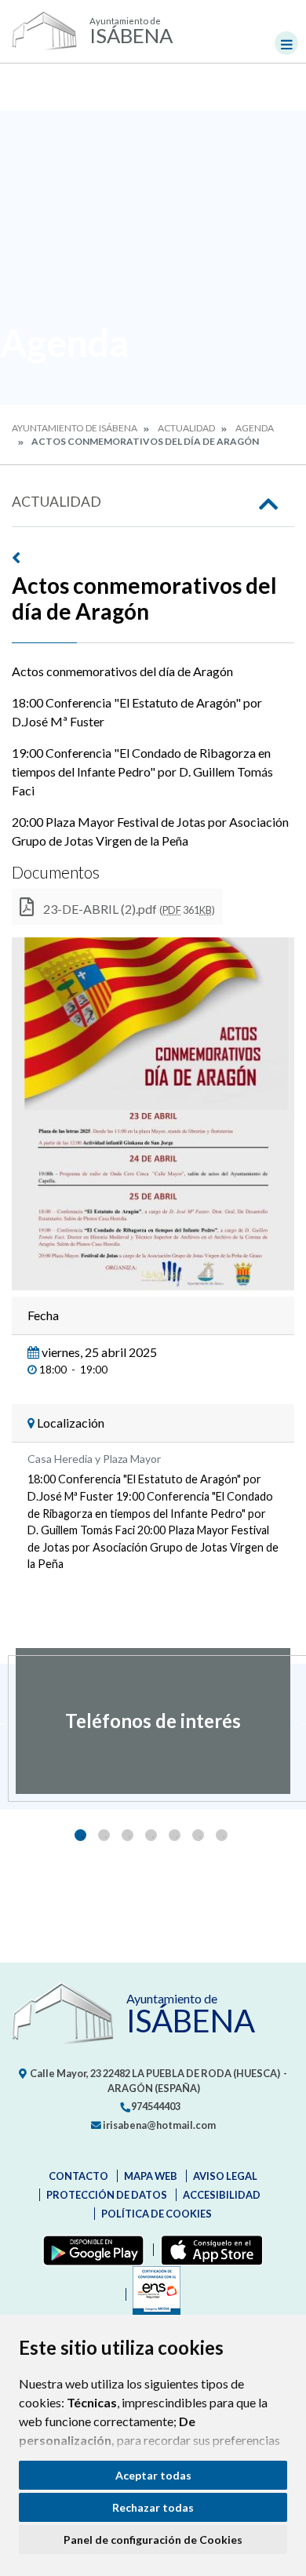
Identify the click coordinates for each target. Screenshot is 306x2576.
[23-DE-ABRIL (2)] (153, 1114)
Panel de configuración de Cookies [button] (153, 2540)
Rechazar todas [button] (153, 2507)
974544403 (155, 2106)
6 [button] (198, 1835)
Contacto (78, 2176)
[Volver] (153, 558)
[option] (153, 1721)
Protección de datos (107, 2195)
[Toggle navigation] (286, 43)
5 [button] (175, 1835)
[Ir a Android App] (90, 2250)
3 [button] (127, 1835)
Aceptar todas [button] (153, 2475)
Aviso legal (225, 2176)
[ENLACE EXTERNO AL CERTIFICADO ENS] (153, 2294)
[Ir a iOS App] (208, 2250)
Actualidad (186, 428)
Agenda (255, 428)
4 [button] (151, 1835)
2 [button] (104, 1835)
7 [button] (222, 1835)
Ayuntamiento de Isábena (75, 428)
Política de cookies (157, 2214)
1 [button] (80, 1835)
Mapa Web (151, 2176)
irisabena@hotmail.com (158, 2125)
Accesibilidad (222, 2195)
